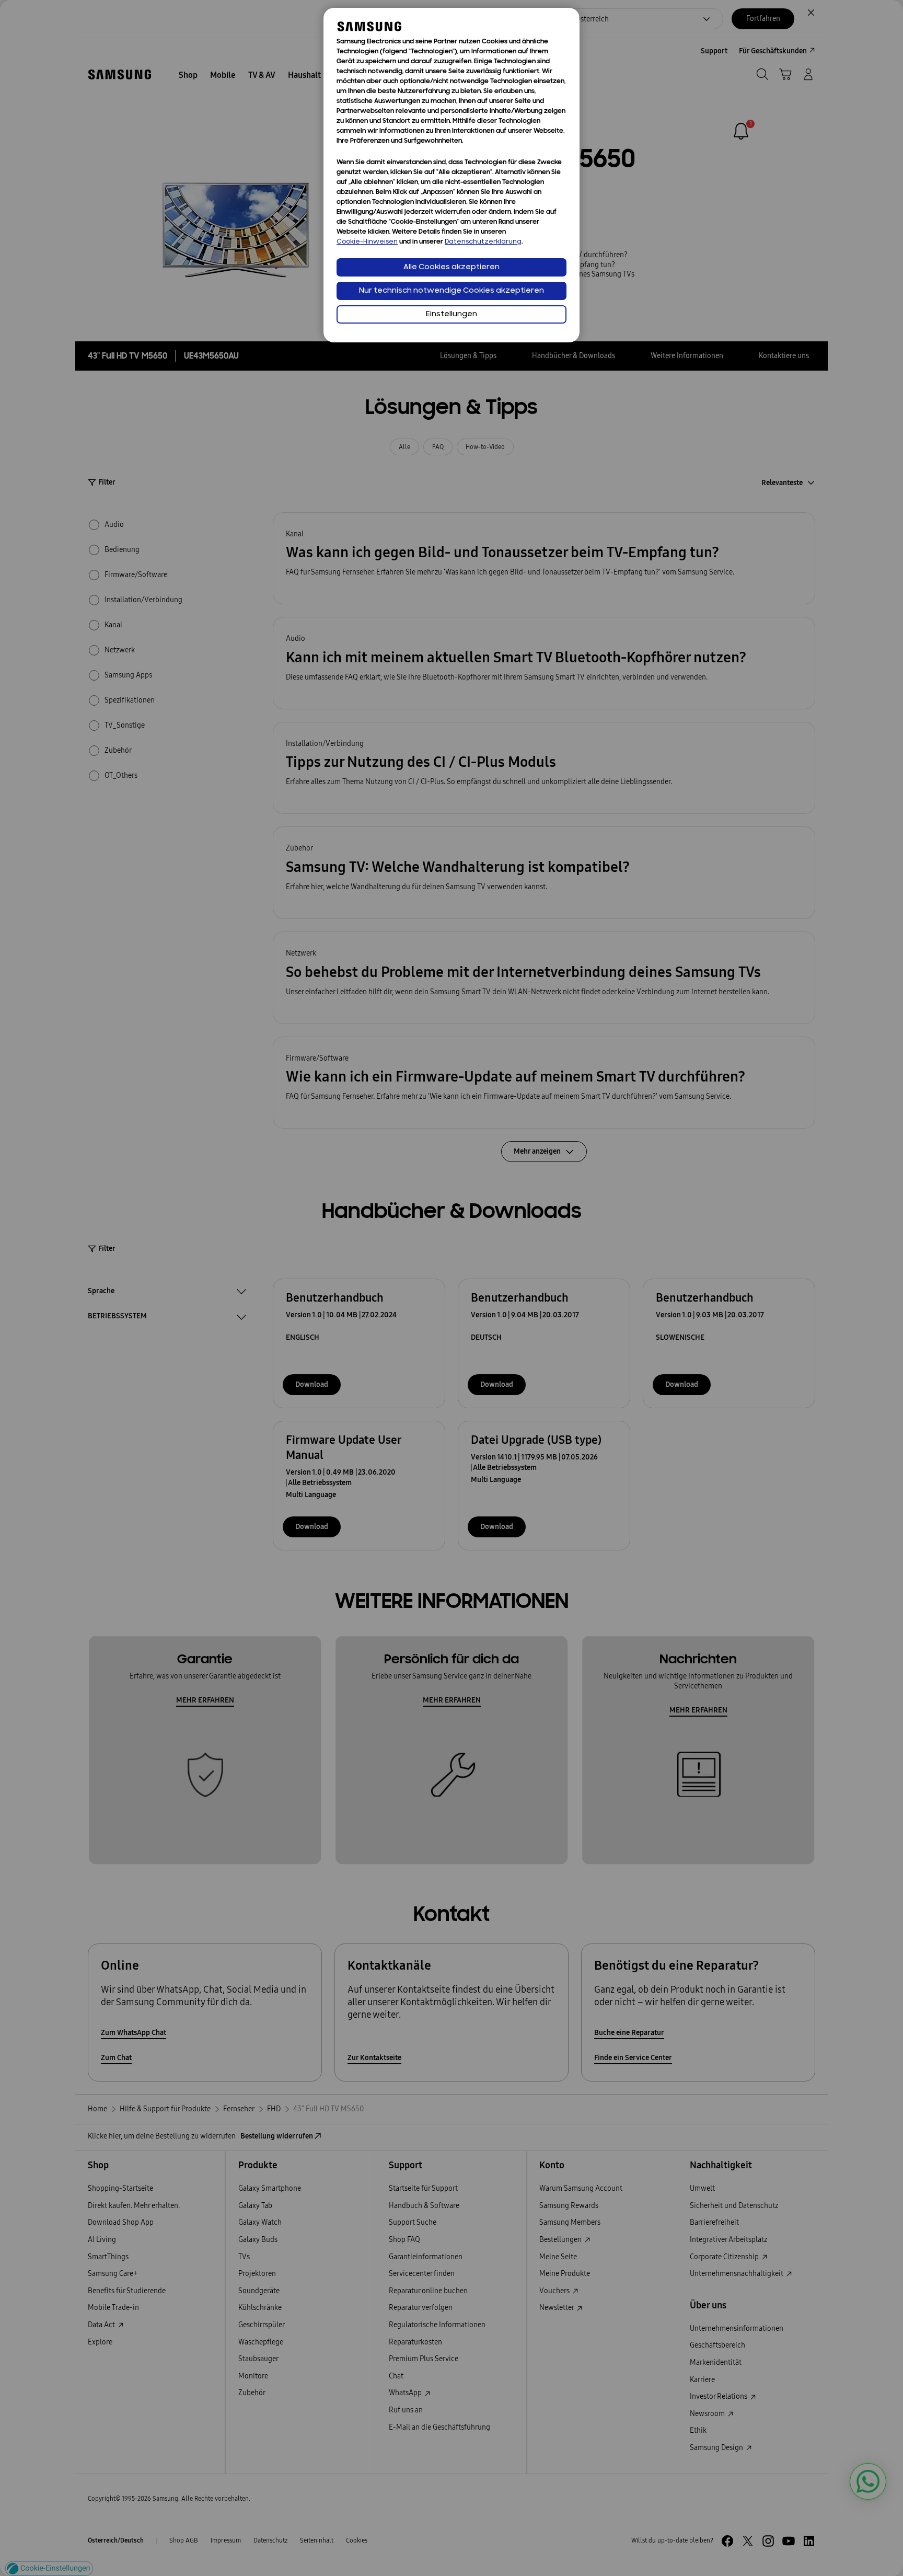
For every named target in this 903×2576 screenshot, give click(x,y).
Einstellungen (451, 314)
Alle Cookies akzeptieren (451, 267)
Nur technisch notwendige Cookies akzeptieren (451, 291)
